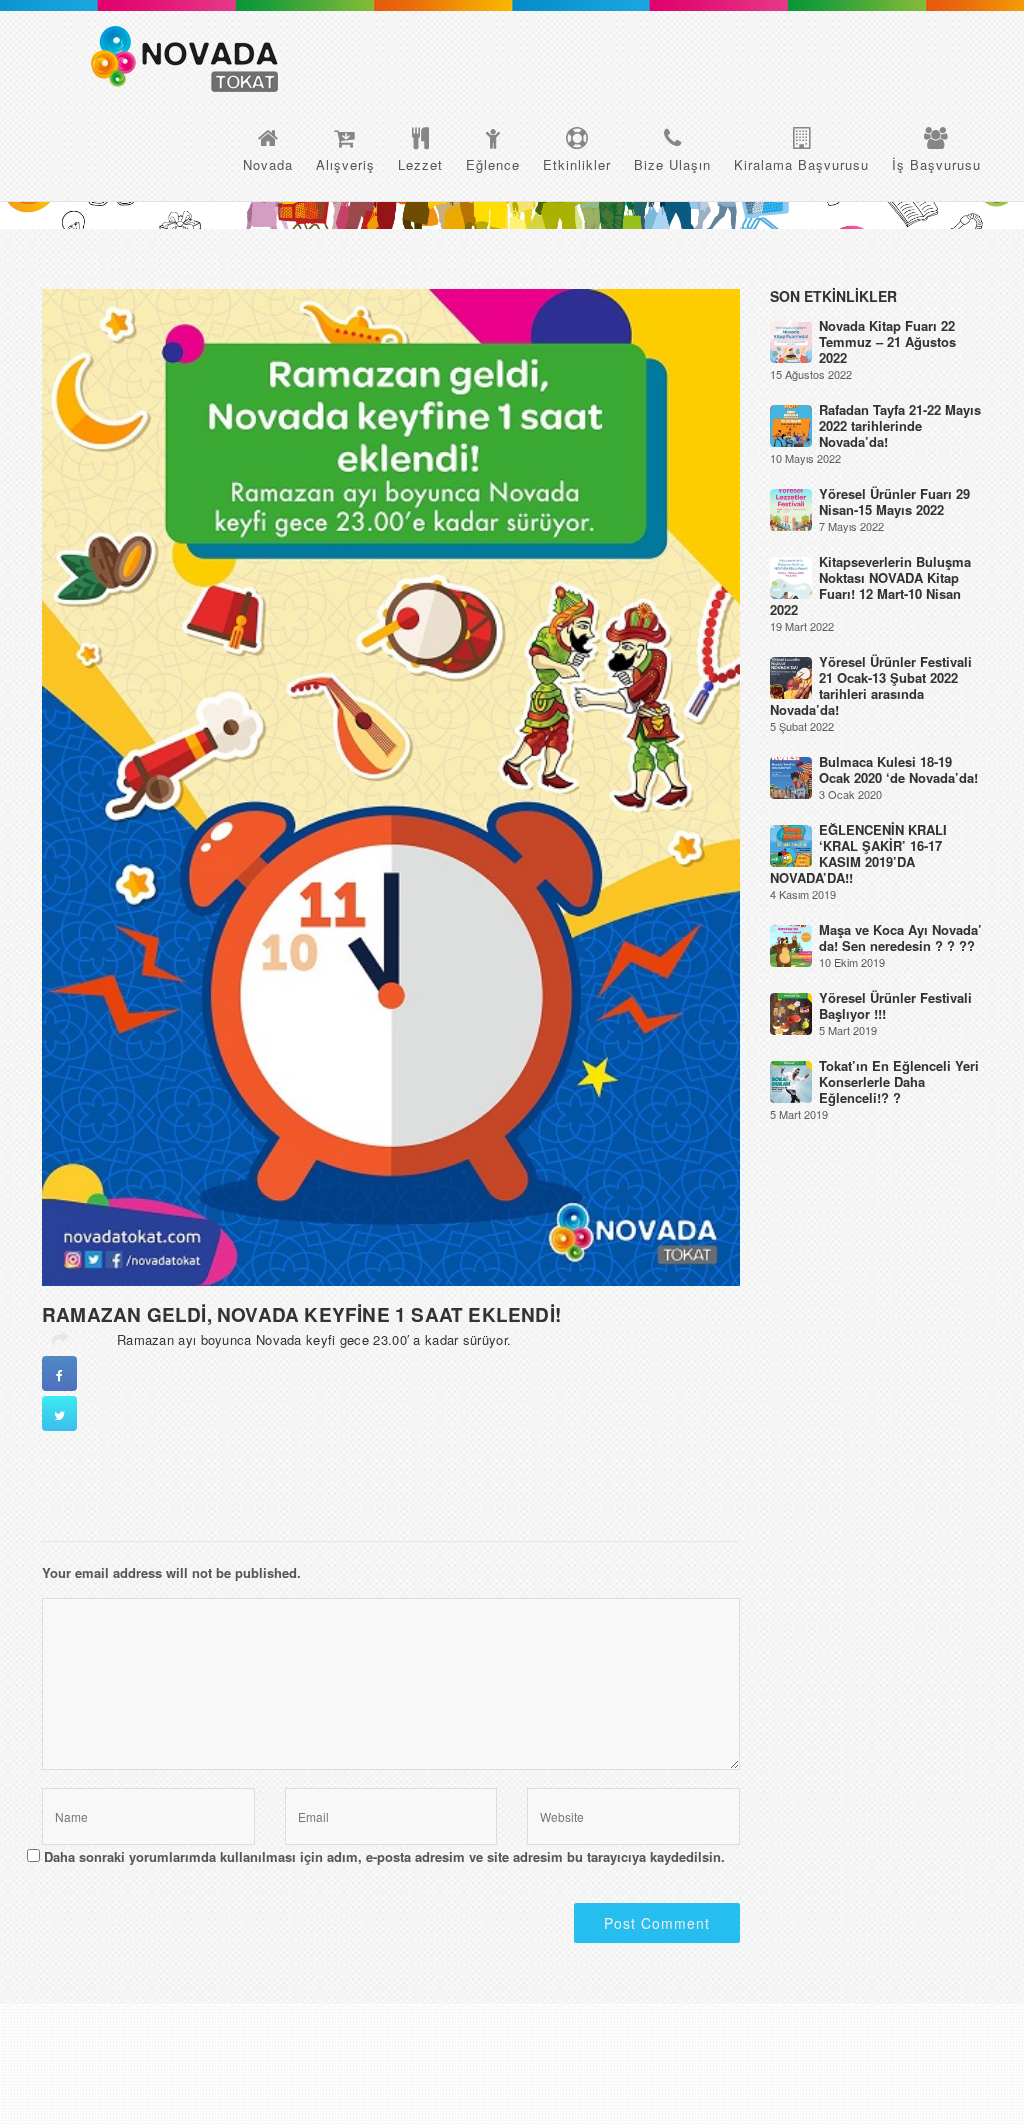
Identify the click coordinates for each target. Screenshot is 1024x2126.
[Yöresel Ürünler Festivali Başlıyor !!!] (791, 1012)
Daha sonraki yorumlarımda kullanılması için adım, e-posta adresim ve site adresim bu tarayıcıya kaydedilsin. (384, 1856)
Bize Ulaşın (672, 164)
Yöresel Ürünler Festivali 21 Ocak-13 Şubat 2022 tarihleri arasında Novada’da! (871, 685)
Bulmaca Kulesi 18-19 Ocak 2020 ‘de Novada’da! (898, 769)
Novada (268, 164)
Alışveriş (345, 164)
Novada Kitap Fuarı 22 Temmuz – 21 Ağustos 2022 (887, 341)
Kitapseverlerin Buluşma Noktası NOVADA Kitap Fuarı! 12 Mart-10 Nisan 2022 (870, 585)
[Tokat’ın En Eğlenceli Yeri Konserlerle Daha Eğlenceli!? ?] (791, 1080)
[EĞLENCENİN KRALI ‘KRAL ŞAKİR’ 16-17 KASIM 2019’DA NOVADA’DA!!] (791, 844)
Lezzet (420, 164)
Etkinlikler (577, 164)
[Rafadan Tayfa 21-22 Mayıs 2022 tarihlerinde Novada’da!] (791, 424)
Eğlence (493, 164)
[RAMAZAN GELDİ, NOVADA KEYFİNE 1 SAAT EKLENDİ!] (391, 785)
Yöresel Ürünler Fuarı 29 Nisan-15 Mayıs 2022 (894, 501)
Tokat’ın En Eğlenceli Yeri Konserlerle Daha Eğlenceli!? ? (899, 1081)
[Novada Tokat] (184, 59)
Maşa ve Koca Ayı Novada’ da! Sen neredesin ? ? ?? (900, 937)
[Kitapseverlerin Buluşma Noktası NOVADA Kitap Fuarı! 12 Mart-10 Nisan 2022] (791, 576)
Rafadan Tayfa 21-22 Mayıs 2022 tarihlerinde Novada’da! (900, 425)
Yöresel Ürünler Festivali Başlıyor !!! (895, 1005)
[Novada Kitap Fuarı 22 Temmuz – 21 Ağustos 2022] (791, 340)
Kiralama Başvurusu (801, 164)
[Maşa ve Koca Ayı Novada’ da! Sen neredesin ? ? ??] (791, 944)
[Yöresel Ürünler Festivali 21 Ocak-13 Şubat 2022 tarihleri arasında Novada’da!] (791, 676)
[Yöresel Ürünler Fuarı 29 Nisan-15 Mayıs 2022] (791, 508)
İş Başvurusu (936, 164)
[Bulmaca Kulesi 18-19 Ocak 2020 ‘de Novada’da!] (791, 776)
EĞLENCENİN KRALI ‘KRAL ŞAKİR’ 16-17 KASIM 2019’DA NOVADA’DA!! (858, 853)
